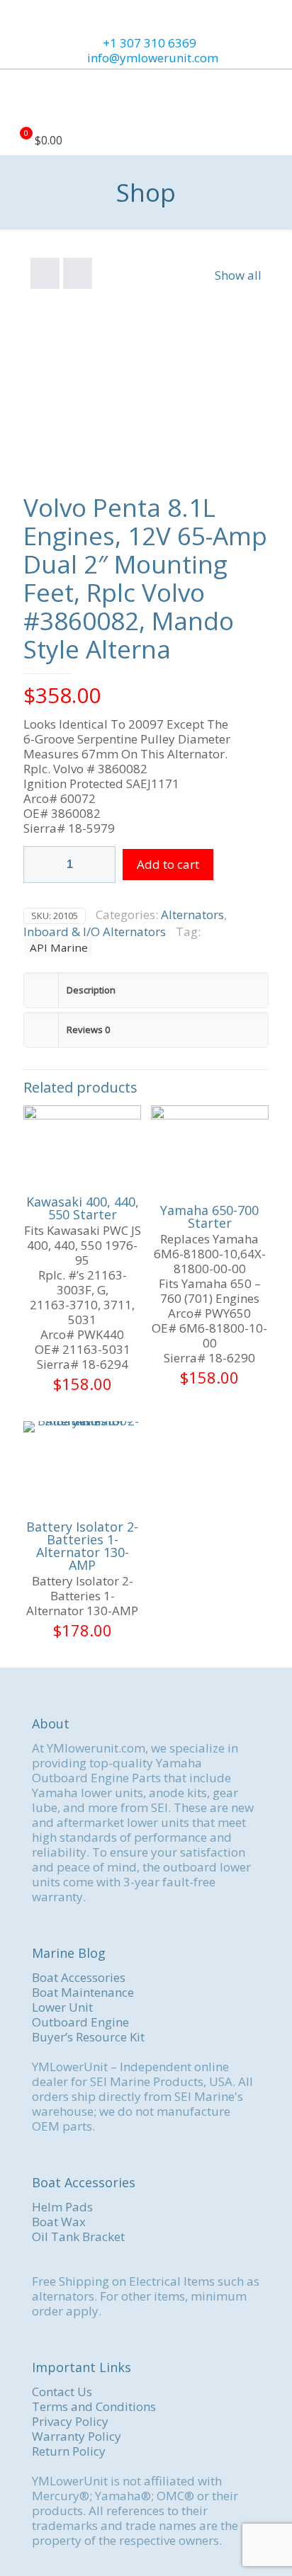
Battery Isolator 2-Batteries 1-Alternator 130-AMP (82, 1546)
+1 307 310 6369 (150, 43)
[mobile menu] (273, 98)
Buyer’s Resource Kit (88, 2037)
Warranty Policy (77, 2436)
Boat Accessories (79, 1977)
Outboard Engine (80, 2022)
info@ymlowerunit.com (153, 58)
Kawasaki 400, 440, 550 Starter (83, 1208)
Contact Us (62, 2392)
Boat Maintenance (83, 1992)
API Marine (59, 947)
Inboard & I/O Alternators (95, 931)
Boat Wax (59, 2222)
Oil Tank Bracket (78, 2236)
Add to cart (168, 864)
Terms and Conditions (94, 2406)
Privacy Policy (70, 2421)
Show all (238, 275)
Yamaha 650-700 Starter (209, 1216)
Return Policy (69, 2451)
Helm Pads (62, 2207)
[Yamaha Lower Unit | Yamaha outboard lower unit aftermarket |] (146, 98)
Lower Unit (62, 2007)
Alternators (192, 914)
